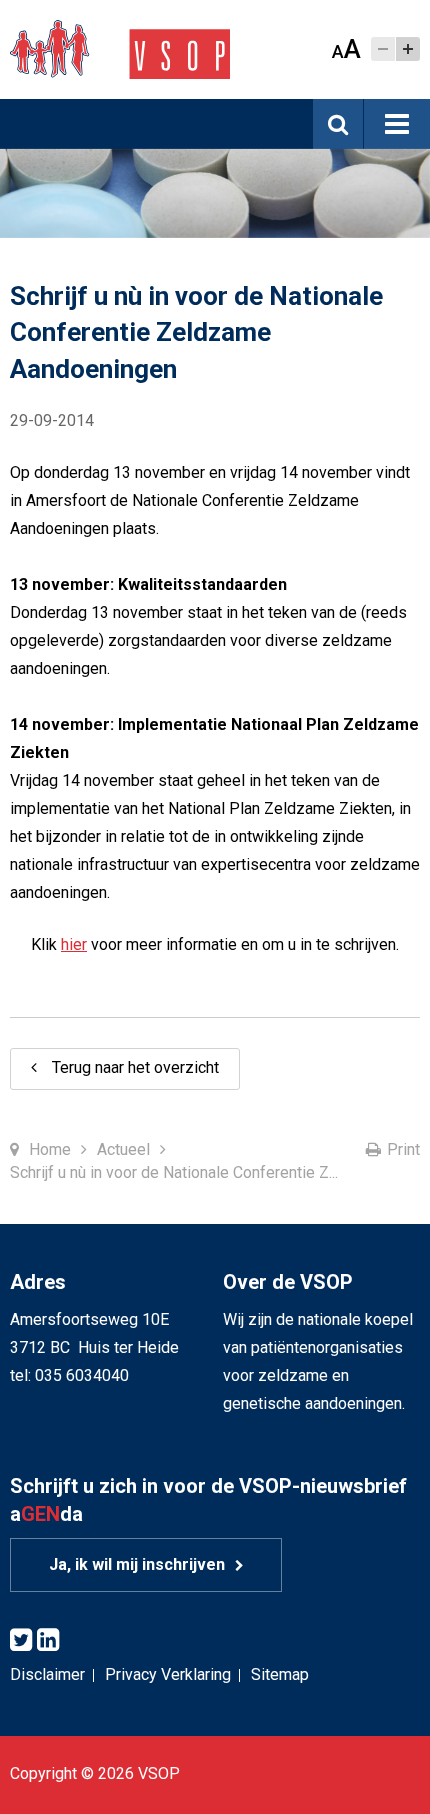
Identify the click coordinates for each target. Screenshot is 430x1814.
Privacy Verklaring (168, 1674)
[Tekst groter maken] (408, 49)
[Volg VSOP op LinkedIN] (48, 1640)
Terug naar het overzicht (135, 1067)
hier (74, 944)
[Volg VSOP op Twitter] (21, 1640)
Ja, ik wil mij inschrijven (137, 1564)
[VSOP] (120, 48)
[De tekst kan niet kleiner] (383, 49)
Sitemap (280, 1674)
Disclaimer (47, 1674)
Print (403, 1149)
